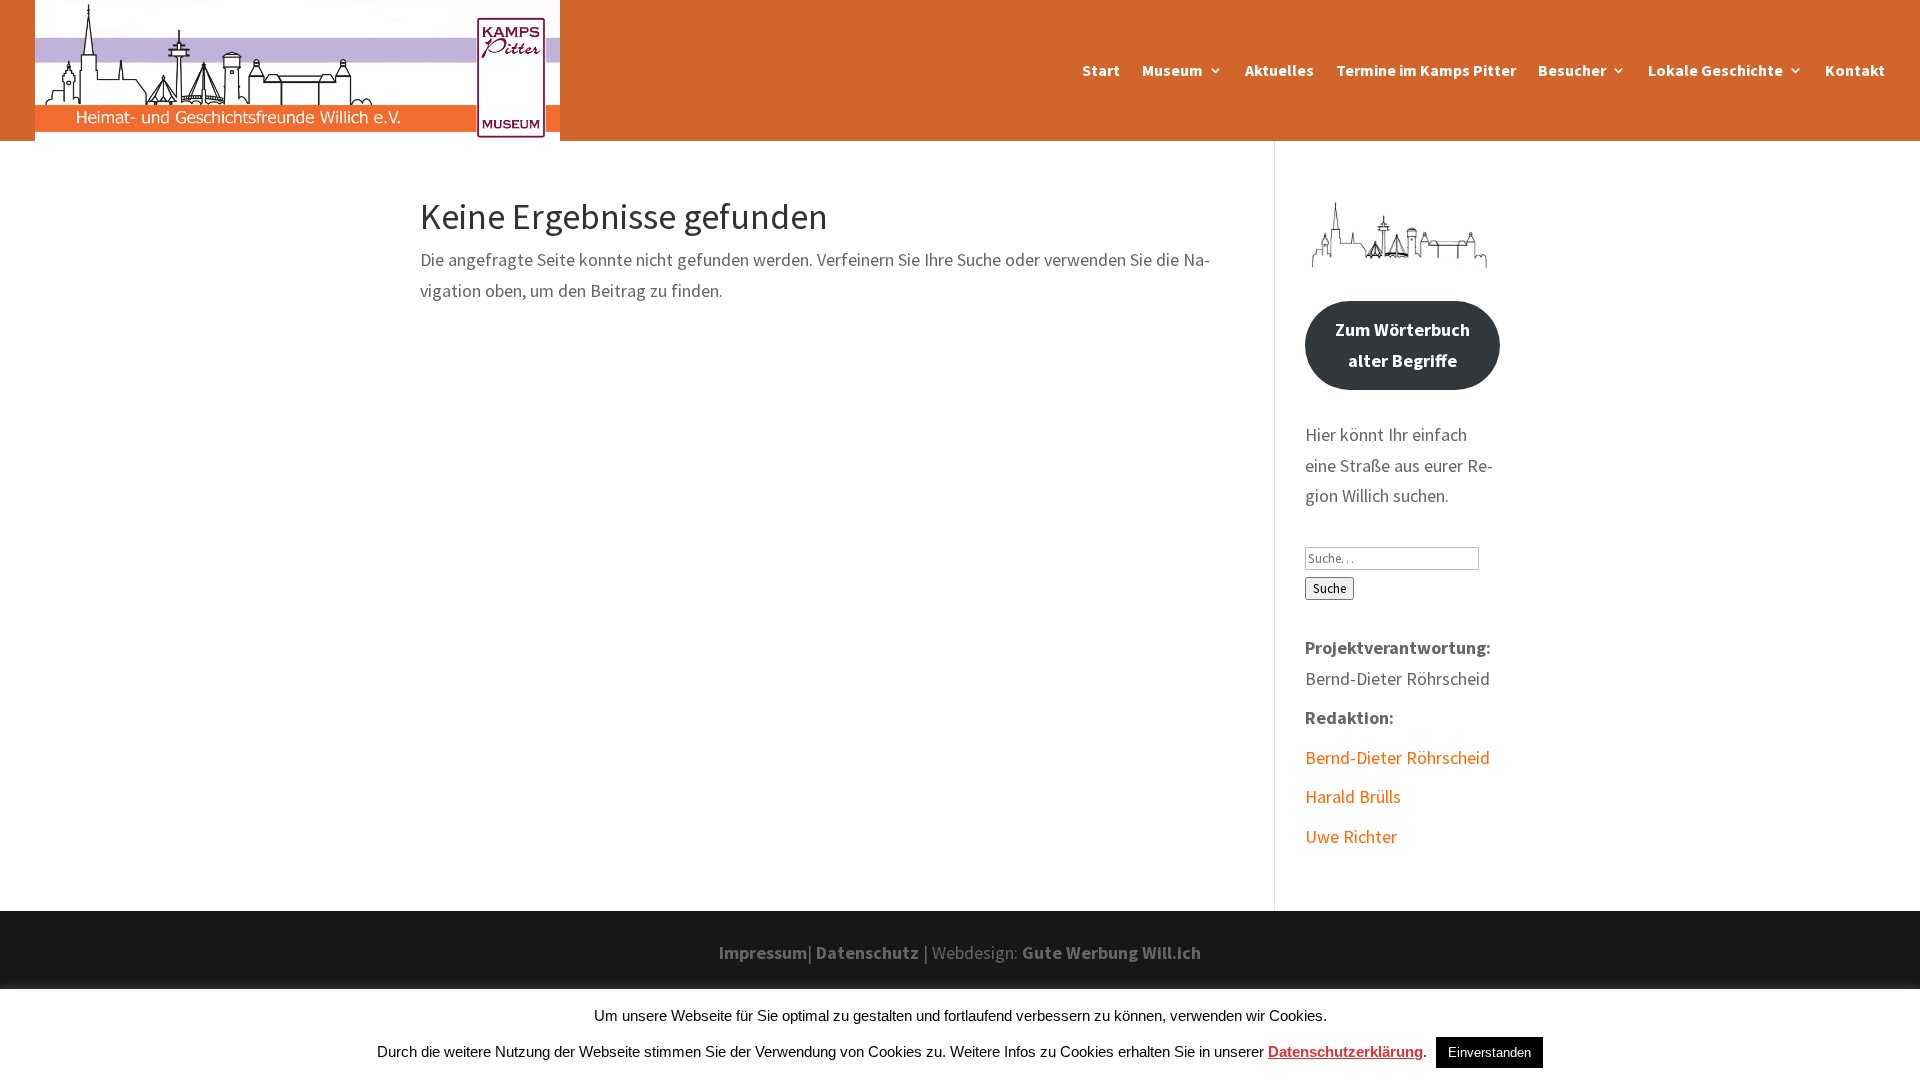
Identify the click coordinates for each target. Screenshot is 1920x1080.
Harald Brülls (1353, 796)
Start (1101, 70)
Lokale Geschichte (1715, 70)
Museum (1172, 70)
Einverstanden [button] (1489, 1052)
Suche (1329, 588)
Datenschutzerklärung (1345, 1051)
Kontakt (1855, 70)
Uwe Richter (1351, 836)
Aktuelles (1279, 70)
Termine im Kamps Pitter (1426, 70)
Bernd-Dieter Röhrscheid (1397, 757)
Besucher (1572, 70)
